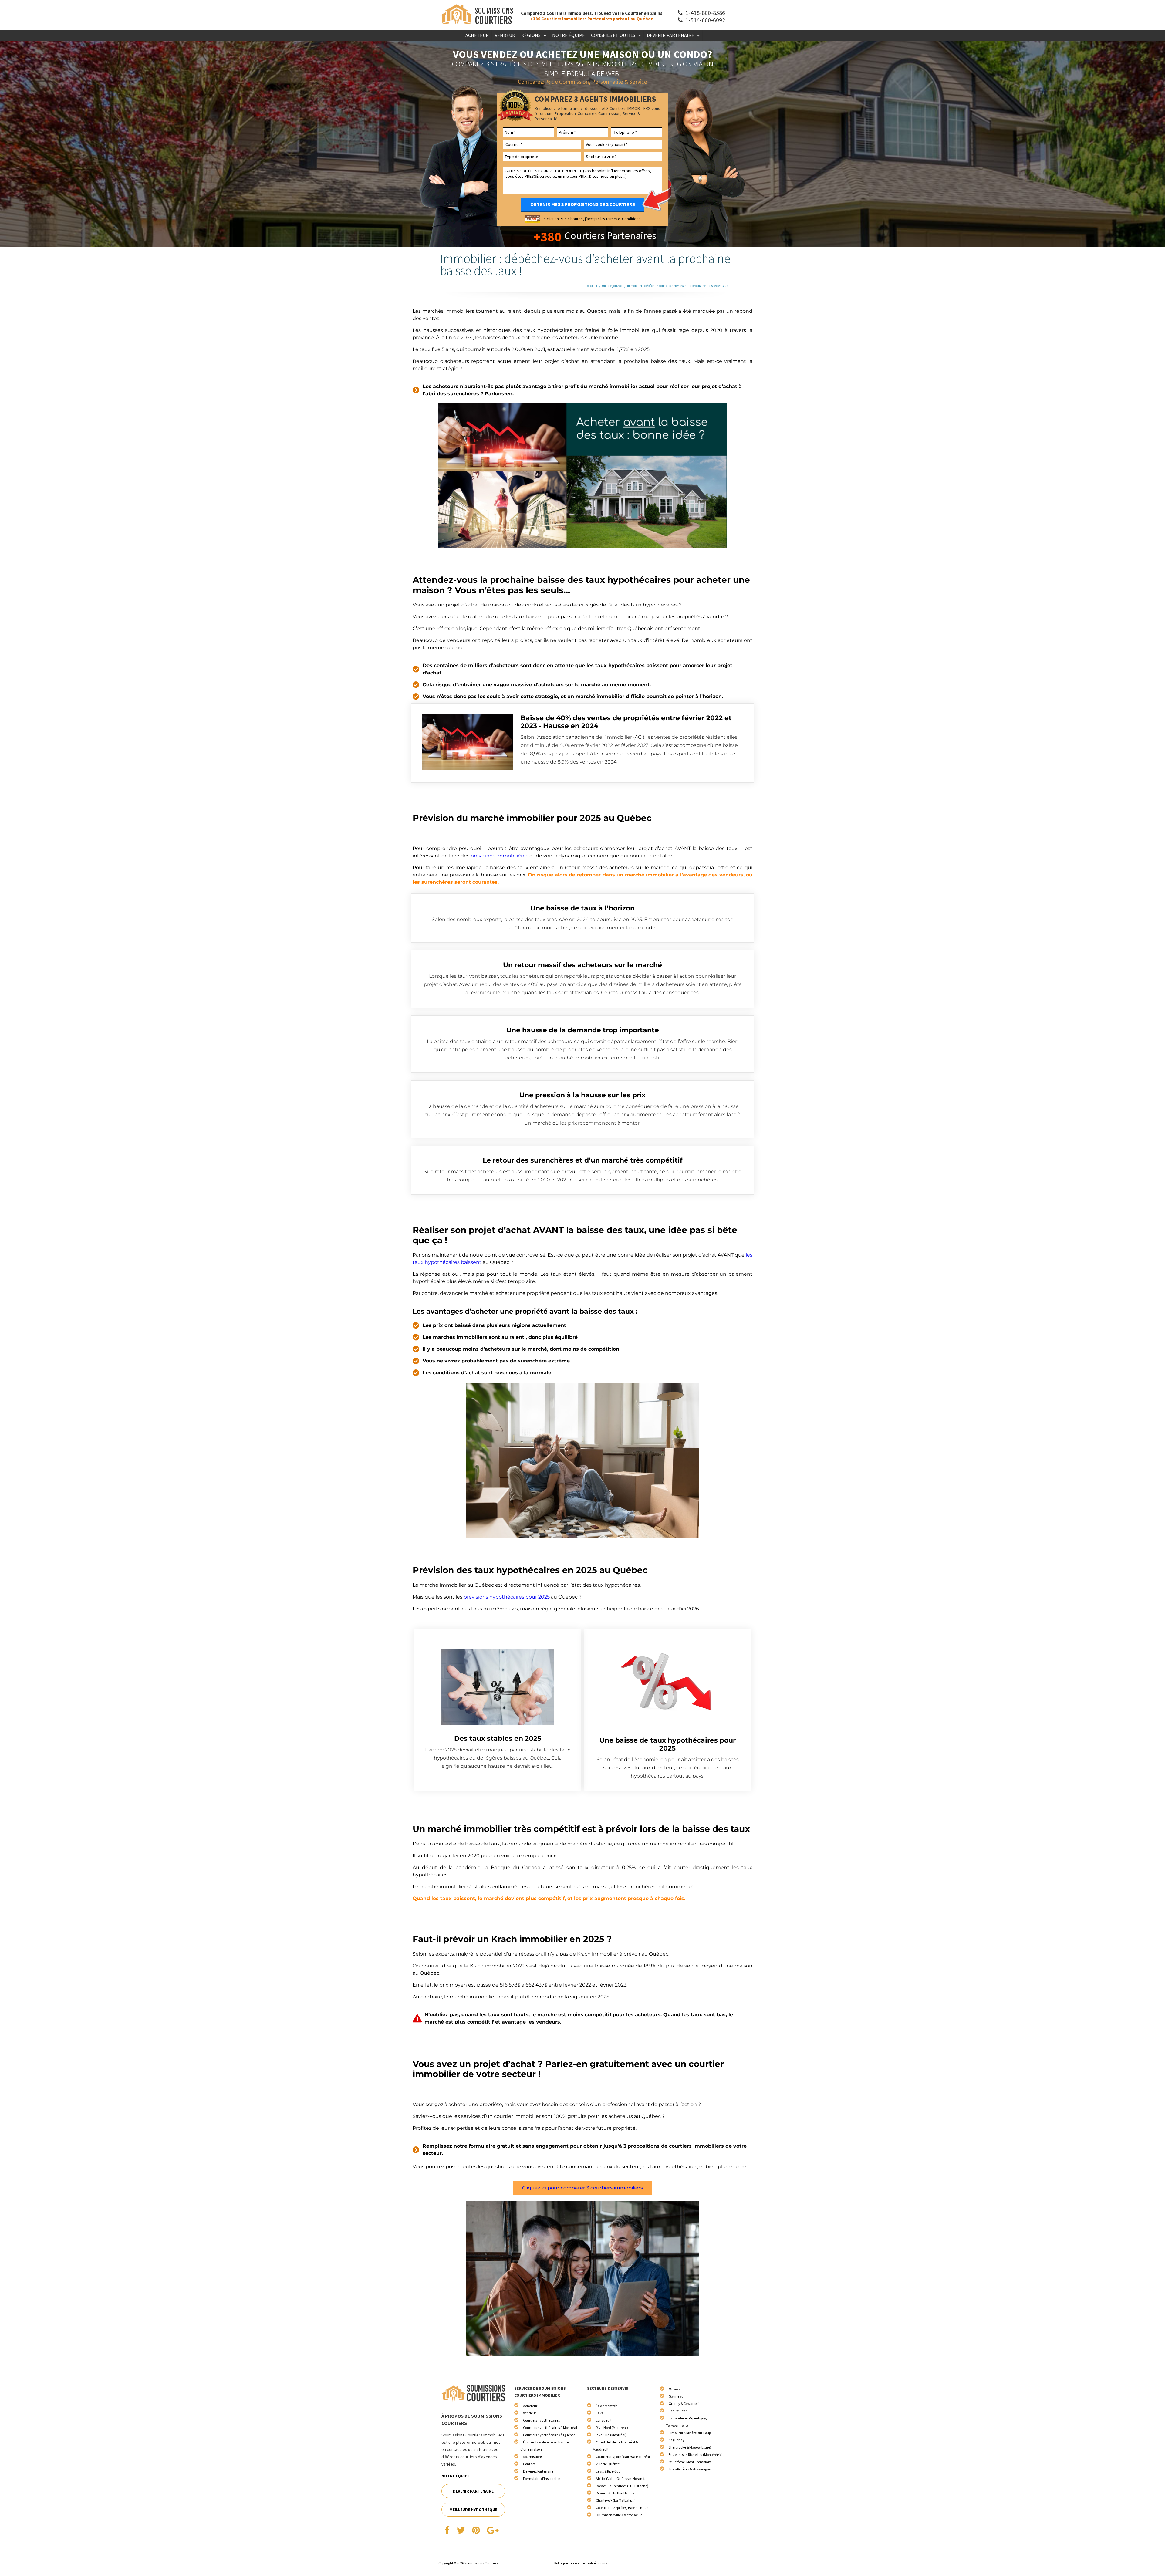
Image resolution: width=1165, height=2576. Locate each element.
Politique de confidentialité (575, 2563)
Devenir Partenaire (670, 35)
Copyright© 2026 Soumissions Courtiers (468, 2563)
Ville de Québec (608, 2464)
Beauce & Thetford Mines (615, 2493)
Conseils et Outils (613, 35)
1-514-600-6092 (705, 20)
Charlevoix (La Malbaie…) (616, 2500)
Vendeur (505, 35)
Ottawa (675, 2389)
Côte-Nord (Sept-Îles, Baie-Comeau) (623, 2508)
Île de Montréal (607, 2406)
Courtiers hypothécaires (541, 2420)
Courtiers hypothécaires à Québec (549, 2435)
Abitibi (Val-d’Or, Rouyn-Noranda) (622, 2478)
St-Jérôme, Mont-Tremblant (690, 2462)
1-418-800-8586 (705, 13)
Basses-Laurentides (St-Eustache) (622, 2486)
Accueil (592, 286)
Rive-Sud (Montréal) (611, 2435)
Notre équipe (569, 35)
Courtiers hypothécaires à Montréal (550, 2427)
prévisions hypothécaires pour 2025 (507, 1597)
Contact (529, 2464)
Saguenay (677, 2440)
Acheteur (477, 35)
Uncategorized (612, 286)
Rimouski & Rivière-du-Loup (690, 2433)
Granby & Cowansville (685, 2404)
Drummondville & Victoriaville (619, 2515)
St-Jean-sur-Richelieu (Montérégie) (696, 2454)
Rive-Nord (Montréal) (612, 2427)
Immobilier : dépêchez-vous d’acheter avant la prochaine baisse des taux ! (678, 286)
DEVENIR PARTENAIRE (473, 2491)
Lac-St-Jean (678, 2411)
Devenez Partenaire (538, 2471)
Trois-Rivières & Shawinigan (690, 2469)
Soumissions (533, 2457)
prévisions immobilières (499, 856)
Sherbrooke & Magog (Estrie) (690, 2447)
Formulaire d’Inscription (542, 2478)
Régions (531, 35)
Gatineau (676, 2396)
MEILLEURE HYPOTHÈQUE (473, 2510)
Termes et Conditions (623, 219)
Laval (600, 2413)
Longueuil (604, 2420)
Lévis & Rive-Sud (608, 2471)
